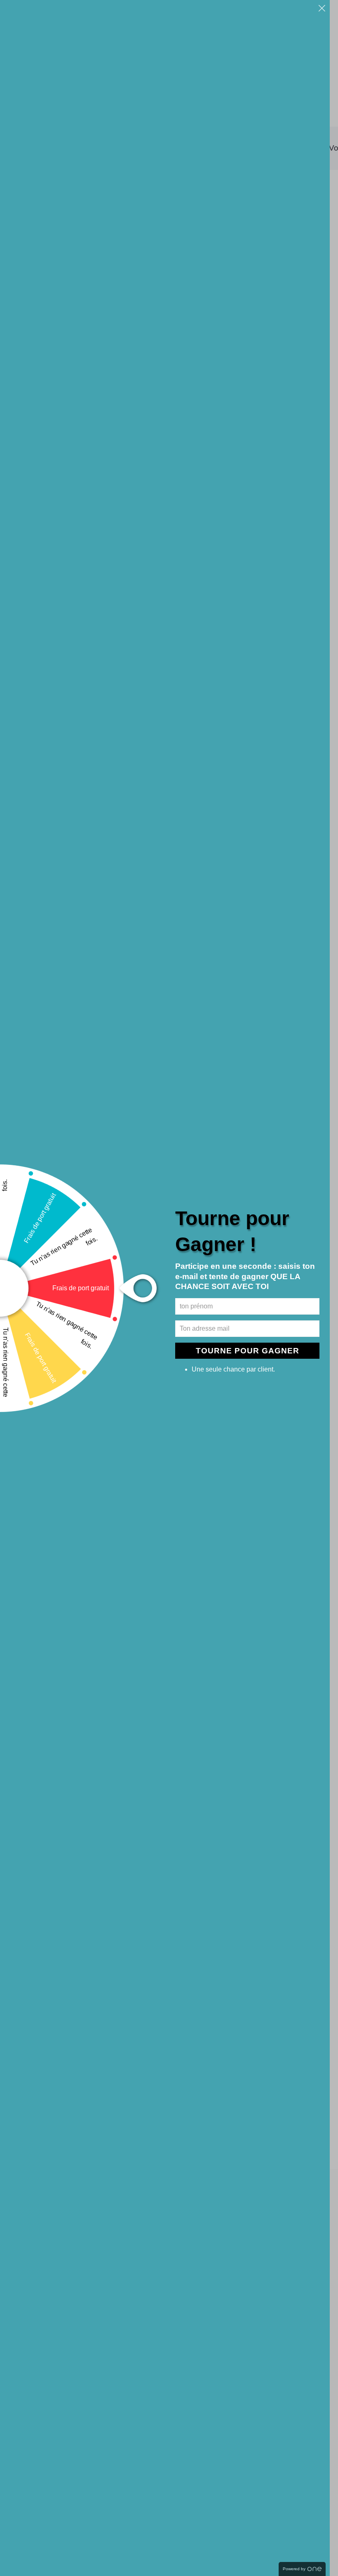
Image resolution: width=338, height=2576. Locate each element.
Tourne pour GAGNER (248, 1351)
